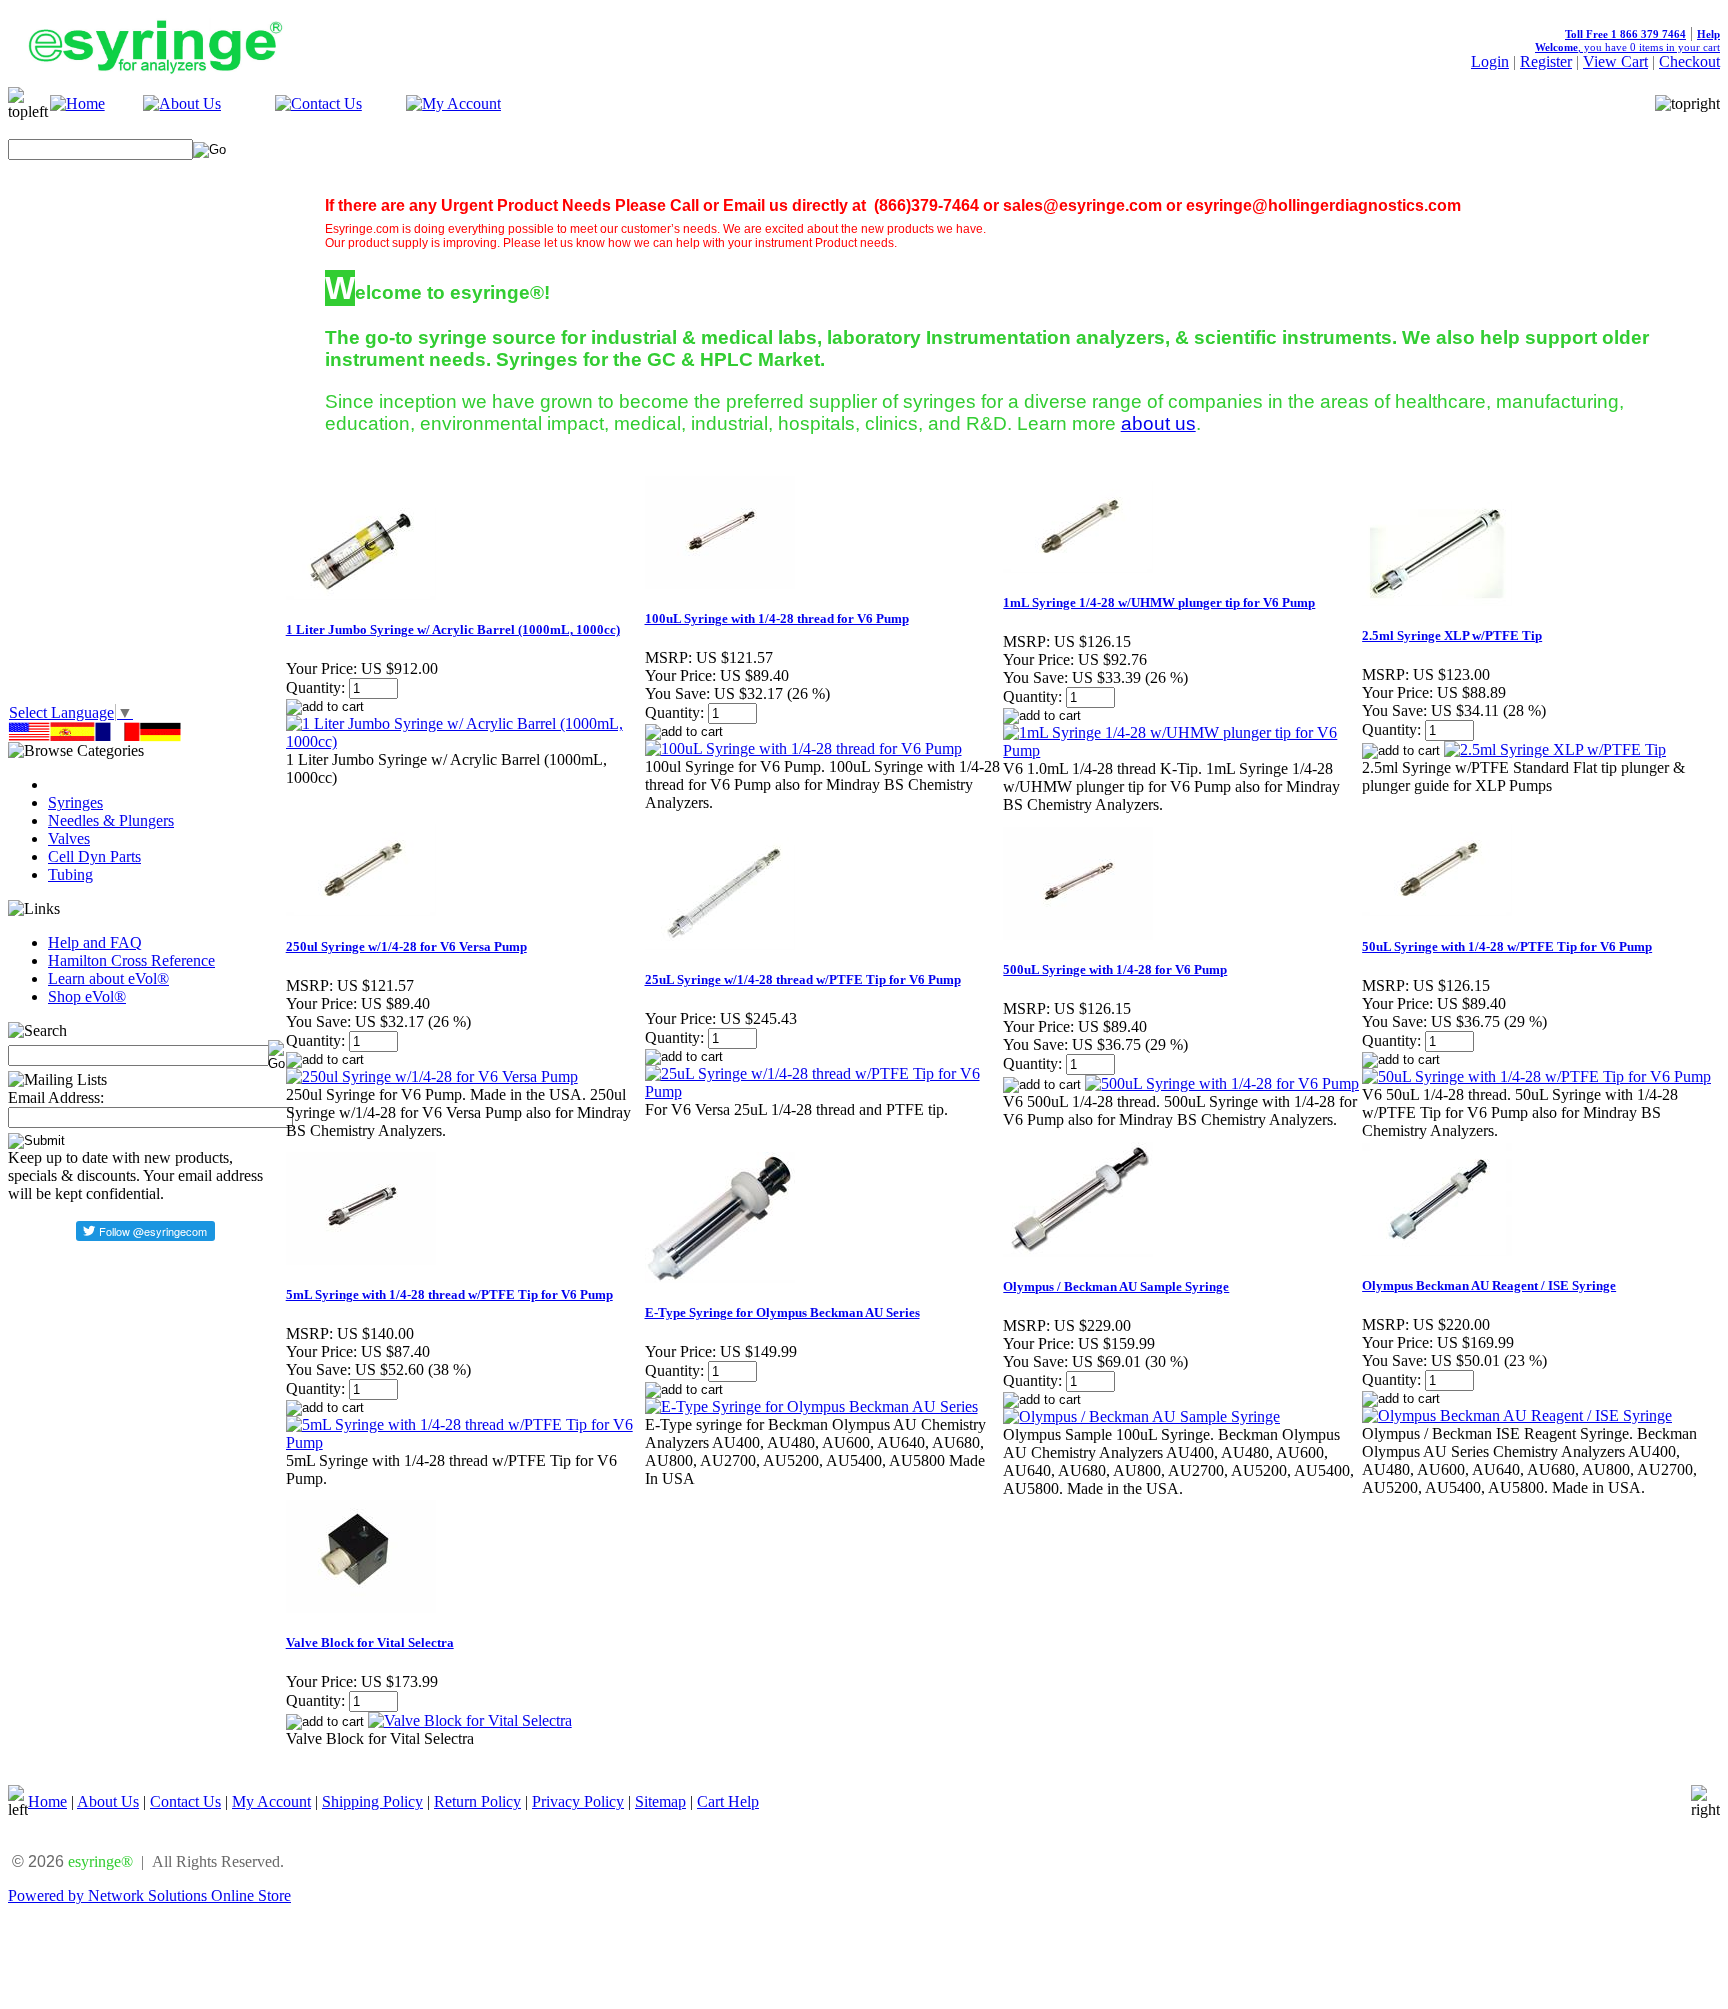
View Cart (1615, 61)
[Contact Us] (318, 103)
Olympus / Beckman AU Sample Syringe (1116, 1286)
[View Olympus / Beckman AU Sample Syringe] (1141, 1416)
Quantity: (315, 687)
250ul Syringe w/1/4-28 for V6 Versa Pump (406, 946)
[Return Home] (77, 103)
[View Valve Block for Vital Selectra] (470, 1720)
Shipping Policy (372, 1801)
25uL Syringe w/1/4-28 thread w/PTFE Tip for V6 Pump (803, 979)
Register (1546, 61)
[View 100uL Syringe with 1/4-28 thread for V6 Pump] (803, 748)
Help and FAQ (95, 942)
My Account (271, 1801)
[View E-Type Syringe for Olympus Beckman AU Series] (811, 1406)
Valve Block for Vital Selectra (370, 1642)
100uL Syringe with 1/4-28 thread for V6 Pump (777, 618)
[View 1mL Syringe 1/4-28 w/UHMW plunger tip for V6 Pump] (1181, 750)
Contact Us (185, 1801)
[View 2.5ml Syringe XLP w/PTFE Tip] (1555, 749)
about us (1158, 423)
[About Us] (182, 103)
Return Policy (477, 1801)
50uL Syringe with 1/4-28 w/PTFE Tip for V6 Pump (1507, 946)
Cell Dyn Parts (94, 856)
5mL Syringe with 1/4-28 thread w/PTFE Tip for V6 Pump (449, 1294)
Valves (69, 838)
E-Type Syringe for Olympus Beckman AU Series (782, 1312)
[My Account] (453, 103)
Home (47, 1801)
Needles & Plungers (111, 820)
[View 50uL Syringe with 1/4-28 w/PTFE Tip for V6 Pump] (1536, 1076)
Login (1490, 61)
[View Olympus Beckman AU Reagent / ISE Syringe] (1517, 1415)
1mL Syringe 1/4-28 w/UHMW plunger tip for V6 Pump (1159, 602)
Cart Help (728, 1801)
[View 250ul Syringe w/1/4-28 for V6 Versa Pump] (432, 1076)
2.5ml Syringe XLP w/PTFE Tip (1452, 635)
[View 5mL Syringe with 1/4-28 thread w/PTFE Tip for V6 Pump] (464, 1442)
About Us (108, 1801)
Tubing (70, 874)
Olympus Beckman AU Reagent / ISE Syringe (1489, 1285)
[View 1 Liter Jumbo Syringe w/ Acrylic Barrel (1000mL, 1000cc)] (464, 741)
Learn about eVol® (108, 978)
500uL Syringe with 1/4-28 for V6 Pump (1115, 969)
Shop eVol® (87, 996)
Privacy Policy (578, 1801)
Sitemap (660, 1801)
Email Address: (56, 1097)
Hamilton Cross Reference (131, 960)
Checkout (1689, 61)
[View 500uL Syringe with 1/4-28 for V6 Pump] (1222, 1083)
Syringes (75, 802)
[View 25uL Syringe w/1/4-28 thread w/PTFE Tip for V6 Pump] (823, 1091)
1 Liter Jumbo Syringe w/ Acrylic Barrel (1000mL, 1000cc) (453, 629)
